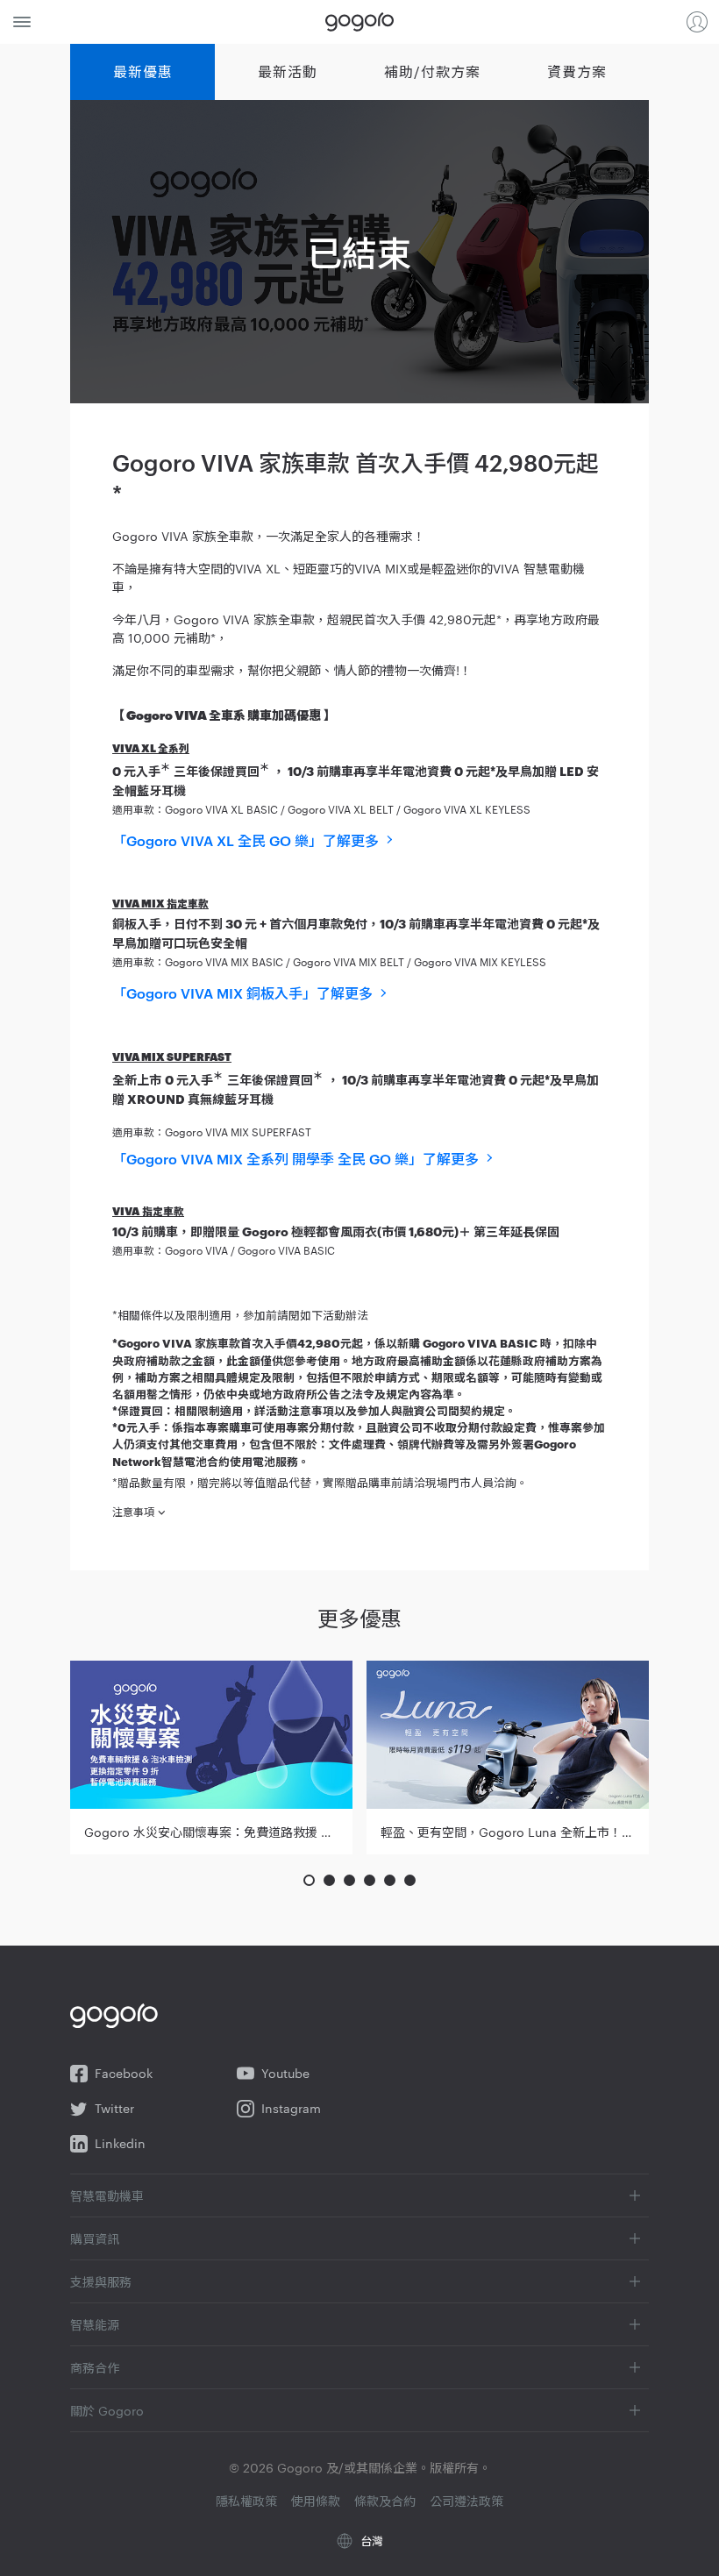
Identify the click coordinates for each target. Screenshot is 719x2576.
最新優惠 (143, 71)
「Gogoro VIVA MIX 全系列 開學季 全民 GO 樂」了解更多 (295, 1159)
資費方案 (577, 71)
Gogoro (359, 22)
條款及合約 (385, 2501)
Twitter (114, 2108)
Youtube (285, 2073)
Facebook (124, 2073)
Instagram (291, 2108)
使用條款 (316, 2501)
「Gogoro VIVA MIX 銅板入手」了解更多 (242, 993)
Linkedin (120, 2143)
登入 (697, 22)
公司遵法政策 (466, 2501)
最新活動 (288, 71)
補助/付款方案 (432, 71)
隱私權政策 (246, 2501)
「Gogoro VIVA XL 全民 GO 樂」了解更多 (246, 841)
